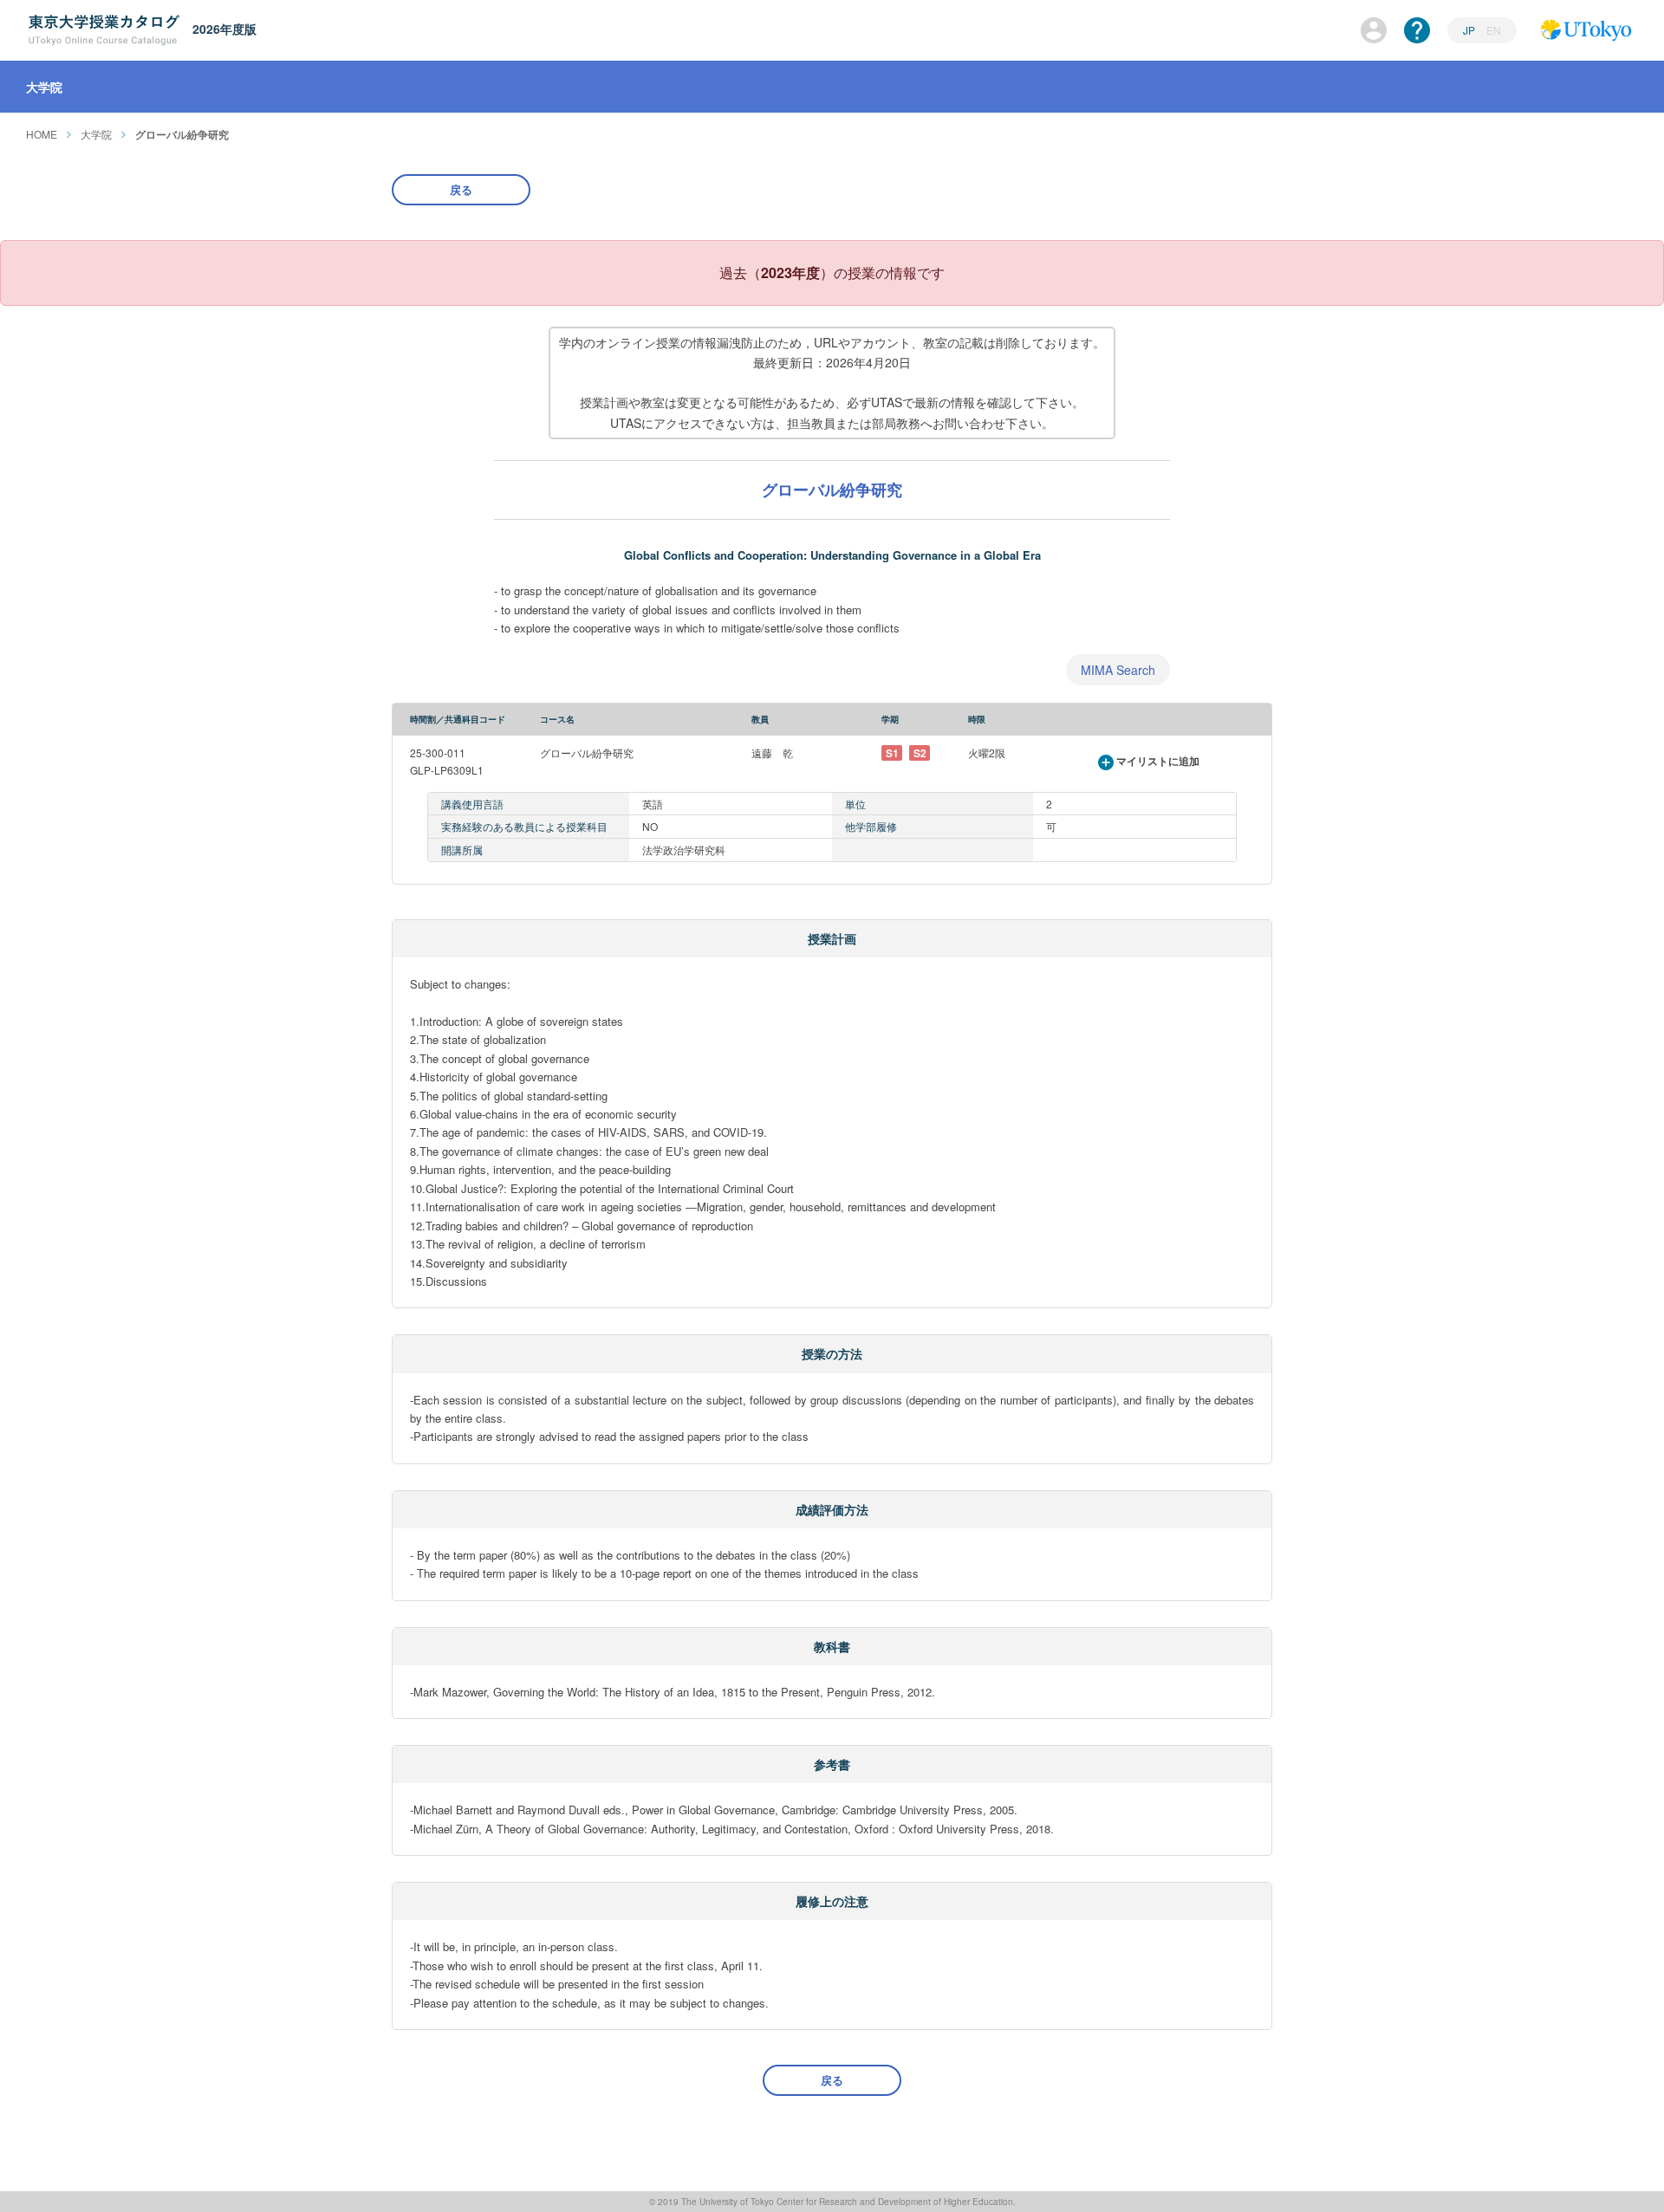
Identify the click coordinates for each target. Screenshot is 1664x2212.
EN (1494, 30)
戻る (461, 189)
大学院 (96, 134)
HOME (42, 134)
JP (1470, 30)
